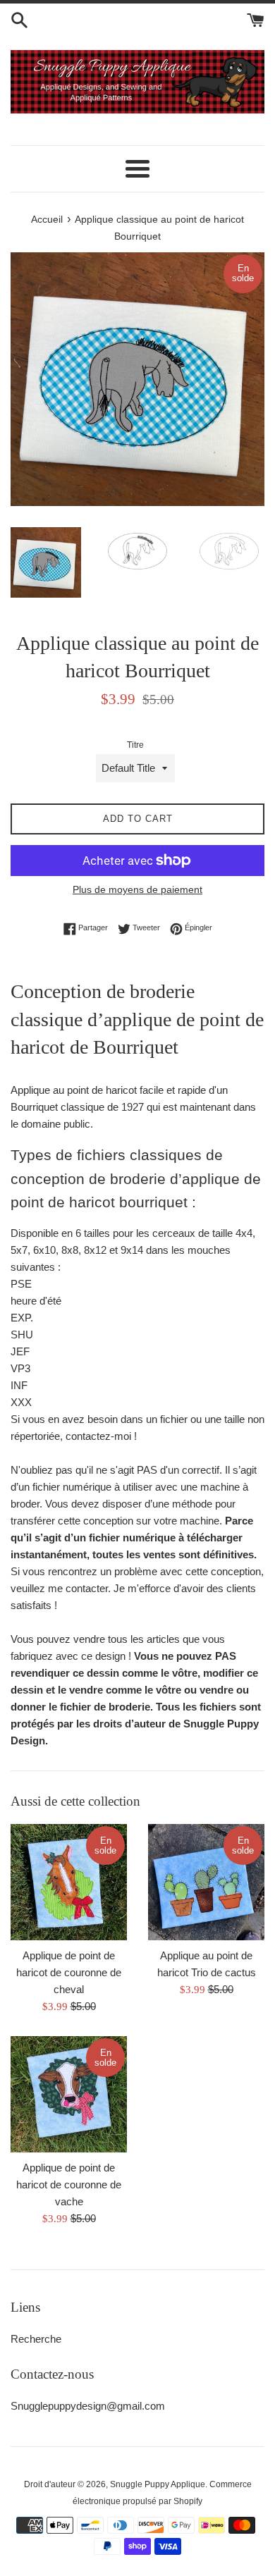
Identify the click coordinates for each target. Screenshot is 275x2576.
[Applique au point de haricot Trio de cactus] (206, 1882)
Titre (135, 745)
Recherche (36, 2339)
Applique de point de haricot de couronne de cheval (69, 1972)
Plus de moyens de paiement (137, 889)
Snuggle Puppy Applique (158, 2484)
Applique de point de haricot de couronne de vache (69, 2184)
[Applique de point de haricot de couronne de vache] (69, 2094)
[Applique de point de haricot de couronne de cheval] (69, 1882)
